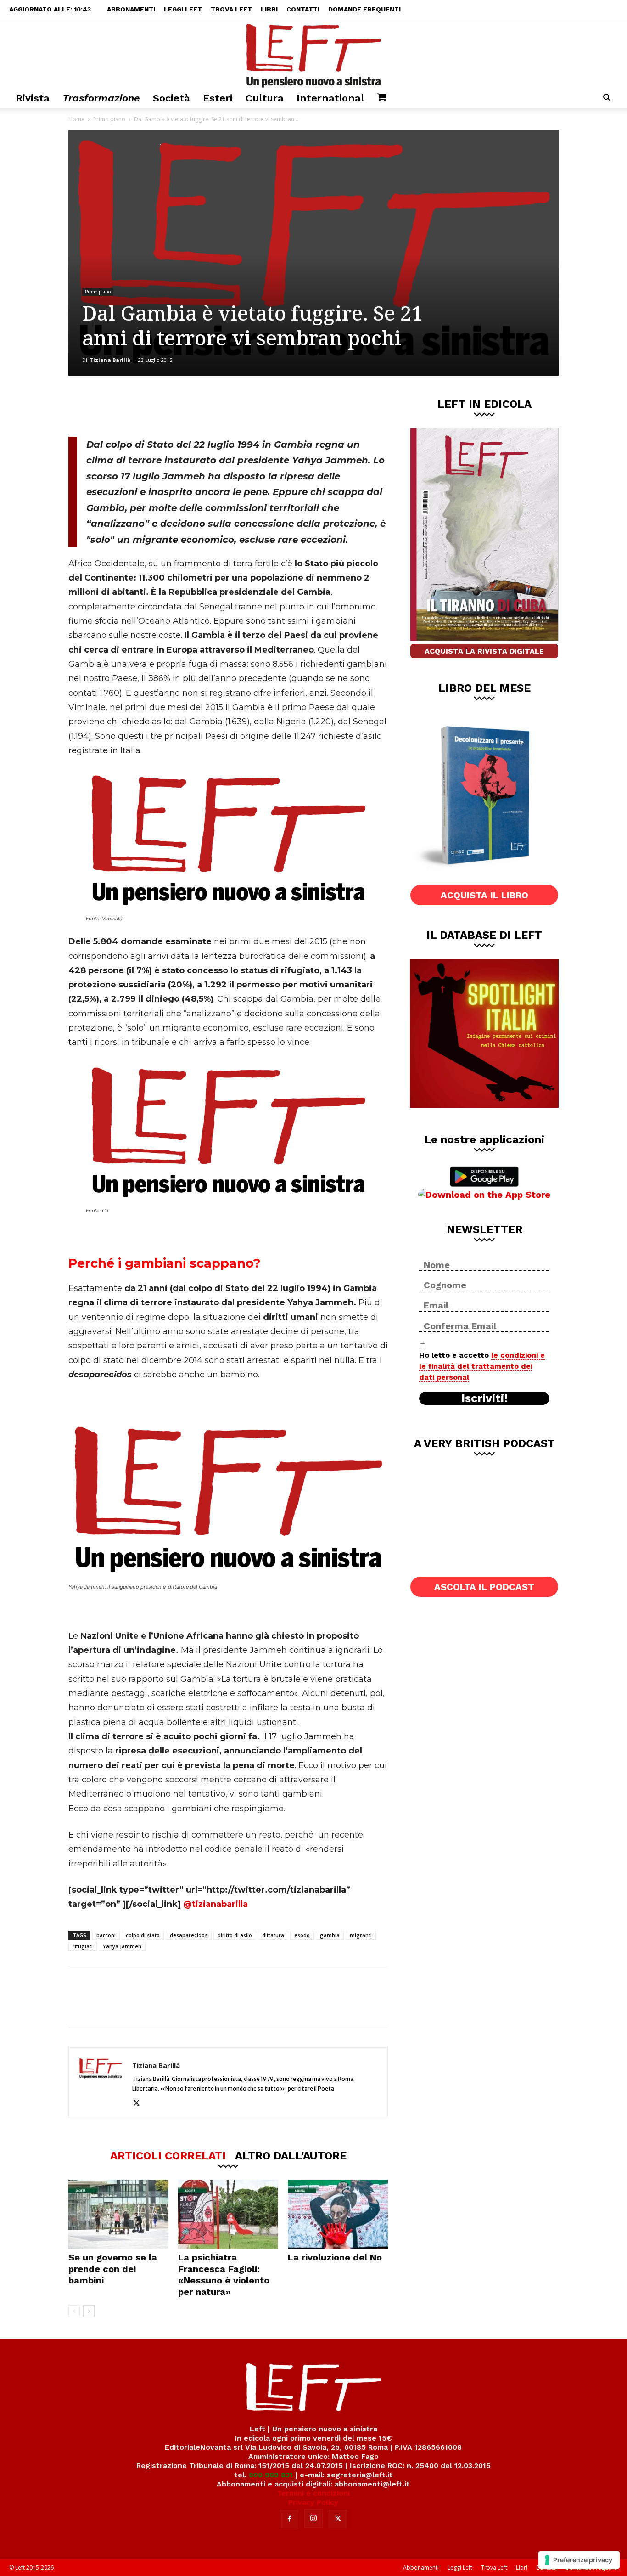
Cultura (265, 98)
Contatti (303, 9)
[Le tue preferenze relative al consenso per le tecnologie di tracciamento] (579, 2560)
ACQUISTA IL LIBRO (484, 895)
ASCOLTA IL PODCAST (484, 1587)
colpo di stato (143, 1935)
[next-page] (89, 2311)
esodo (302, 1935)
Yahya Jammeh (122, 1946)
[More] (225, 406)
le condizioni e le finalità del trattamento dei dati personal (482, 1366)
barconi (106, 1935)
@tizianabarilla (216, 1904)
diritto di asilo (235, 1935)
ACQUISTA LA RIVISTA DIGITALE (484, 651)
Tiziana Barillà (110, 360)
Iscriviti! (484, 1398)
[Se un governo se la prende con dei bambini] (118, 2214)
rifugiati (83, 1946)
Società (171, 98)
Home (76, 119)
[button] (607, 99)
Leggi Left (183, 9)
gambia (330, 1935)
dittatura (273, 1935)
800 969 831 (271, 2475)
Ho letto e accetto (482, 1366)
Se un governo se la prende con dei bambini (113, 2269)
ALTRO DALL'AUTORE (291, 2155)
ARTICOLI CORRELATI (168, 2155)
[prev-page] (74, 2311)
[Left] (313, 54)
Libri (269, 9)
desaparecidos (189, 1935)
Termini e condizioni (313, 2493)
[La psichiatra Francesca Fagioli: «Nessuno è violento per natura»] (228, 2214)
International (330, 98)
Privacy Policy (313, 2502)
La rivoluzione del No (335, 2257)
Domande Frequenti (364, 9)
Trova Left (231, 9)
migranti (361, 1935)
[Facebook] (134, 406)
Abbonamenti (131, 9)
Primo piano (109, 119)
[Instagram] (313, 2519)
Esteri (218, 98)
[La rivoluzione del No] (338, 2214)
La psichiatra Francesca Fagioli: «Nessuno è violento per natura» (224, 2274)
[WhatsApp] (195, 406)
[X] (164, 406)
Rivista (33, 98)
